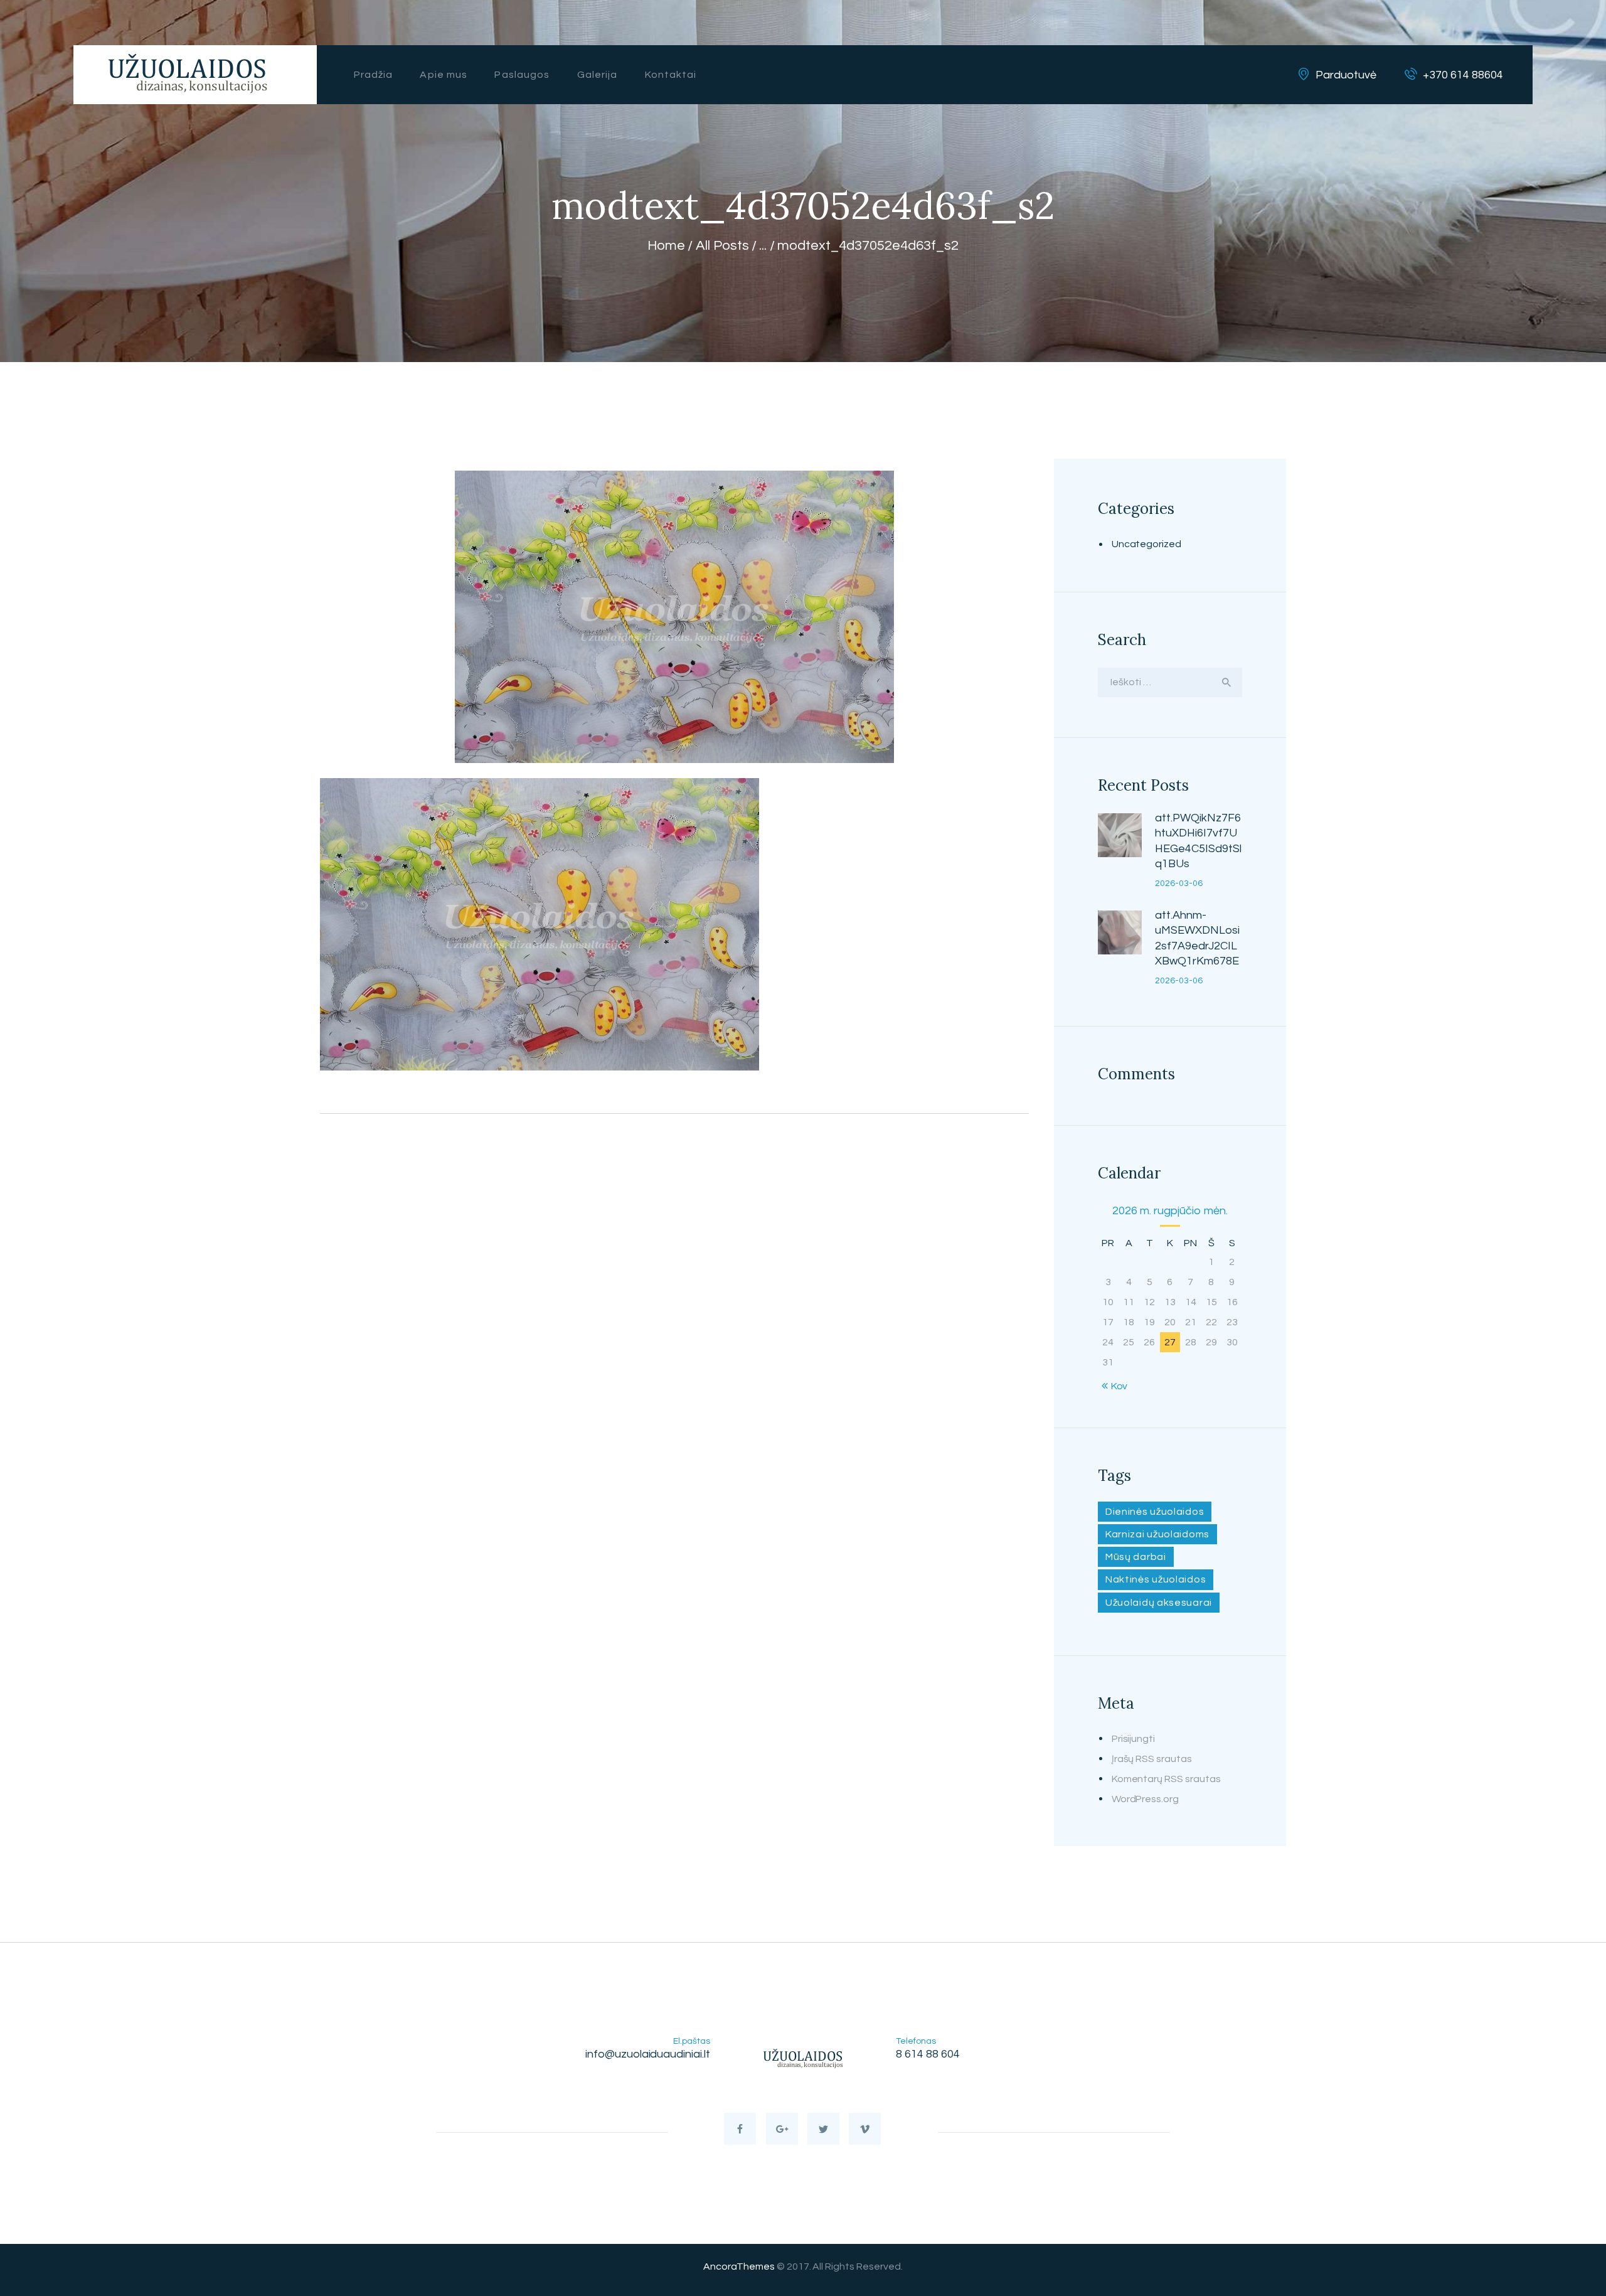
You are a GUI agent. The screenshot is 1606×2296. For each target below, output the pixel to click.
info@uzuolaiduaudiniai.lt (648, 2054)
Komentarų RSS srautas (1166, 1779)
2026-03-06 (1179, 884)
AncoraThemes (739, 2267)
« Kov (1116, 1386)
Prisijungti (1134, 1739)
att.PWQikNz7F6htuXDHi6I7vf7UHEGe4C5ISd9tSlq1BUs (1198, 841)
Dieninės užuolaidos (1155, 1512)
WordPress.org (1146, 1799)
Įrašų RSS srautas (1152, 1759)
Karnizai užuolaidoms (1157, 1534)
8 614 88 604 (928, 2054)
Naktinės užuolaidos (1156, 1579)
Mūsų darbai (1136, 1557)
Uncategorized (1147, 544)
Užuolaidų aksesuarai (1159, 1603)
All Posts (722, 246)
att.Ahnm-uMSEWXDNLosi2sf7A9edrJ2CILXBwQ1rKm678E (1197, 938)
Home (666, 246)
